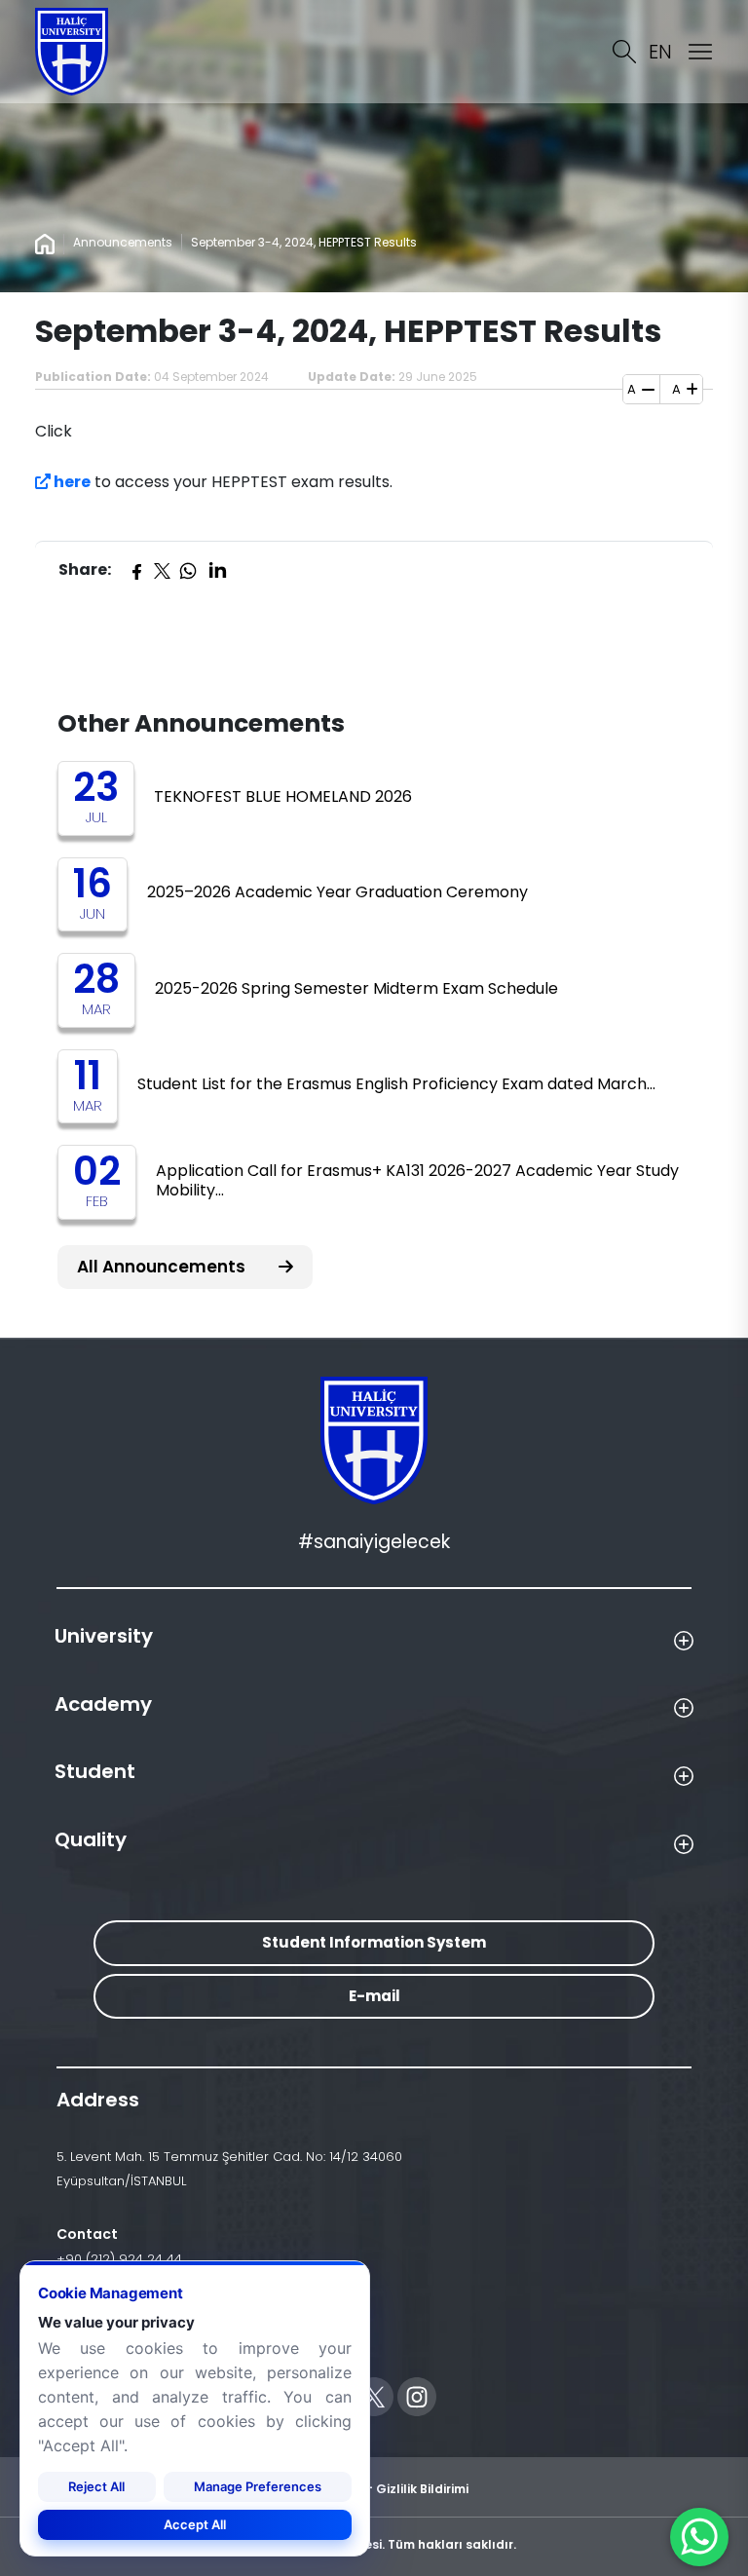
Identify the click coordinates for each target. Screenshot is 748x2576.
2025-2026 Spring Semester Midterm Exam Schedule (356, 988)
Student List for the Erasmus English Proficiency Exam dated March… (396, 1084)
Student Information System (374, 1942)
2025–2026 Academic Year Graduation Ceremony (337, 892)
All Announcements (163, 1267)
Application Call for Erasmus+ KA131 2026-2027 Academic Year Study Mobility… (417, 1180)
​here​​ (71, 482)
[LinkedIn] (217, 570)
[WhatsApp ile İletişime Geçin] (699, 2537)
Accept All (195, 2524)
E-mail (374, 1996)
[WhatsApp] (188, 570)
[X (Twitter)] (162, 570)
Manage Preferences (258, 2486)
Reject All (96, 2486)
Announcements (123, 242)
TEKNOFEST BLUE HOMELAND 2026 (283, 796)
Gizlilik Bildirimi (422, 2489)
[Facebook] (136, 570)
